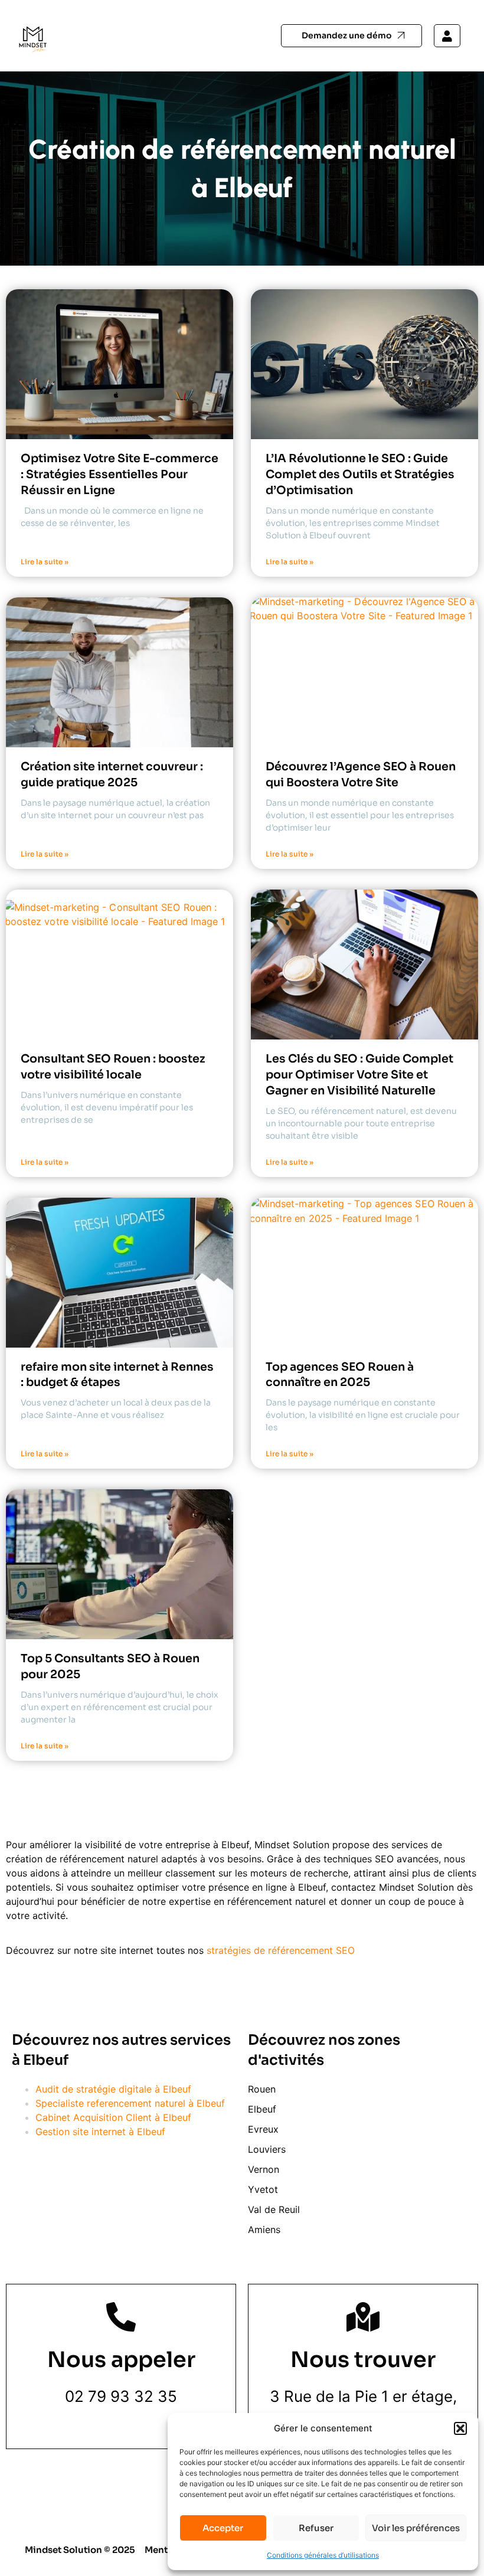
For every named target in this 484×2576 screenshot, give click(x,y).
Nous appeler (121, 2360)
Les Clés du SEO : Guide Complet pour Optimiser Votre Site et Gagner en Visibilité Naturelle (359, 1075)
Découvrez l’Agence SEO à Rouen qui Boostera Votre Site (361, 774)
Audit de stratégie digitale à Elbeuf (113, 2089)
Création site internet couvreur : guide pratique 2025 (112, 774)
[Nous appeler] (121, 2317)
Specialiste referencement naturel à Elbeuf (130, 2103)
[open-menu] (230, 36)
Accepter (223, 2528)
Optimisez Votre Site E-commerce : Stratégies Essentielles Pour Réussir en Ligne (120, 474)
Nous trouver (363, 2360)
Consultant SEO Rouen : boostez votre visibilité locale (113, 1067)
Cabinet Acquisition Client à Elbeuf (113, 2117)
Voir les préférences (416, 2528)
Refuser (316, 2528)
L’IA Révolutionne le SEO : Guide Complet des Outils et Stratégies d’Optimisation (360, 474)
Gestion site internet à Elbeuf (100, 2132)
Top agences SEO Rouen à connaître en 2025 (340, 1375)
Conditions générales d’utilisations (323, 2555)
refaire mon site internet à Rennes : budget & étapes (117, 1375)
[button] (460, 2428)
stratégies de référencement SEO (281, 1950)
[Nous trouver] (363, 2317)
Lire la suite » (45, 562)
